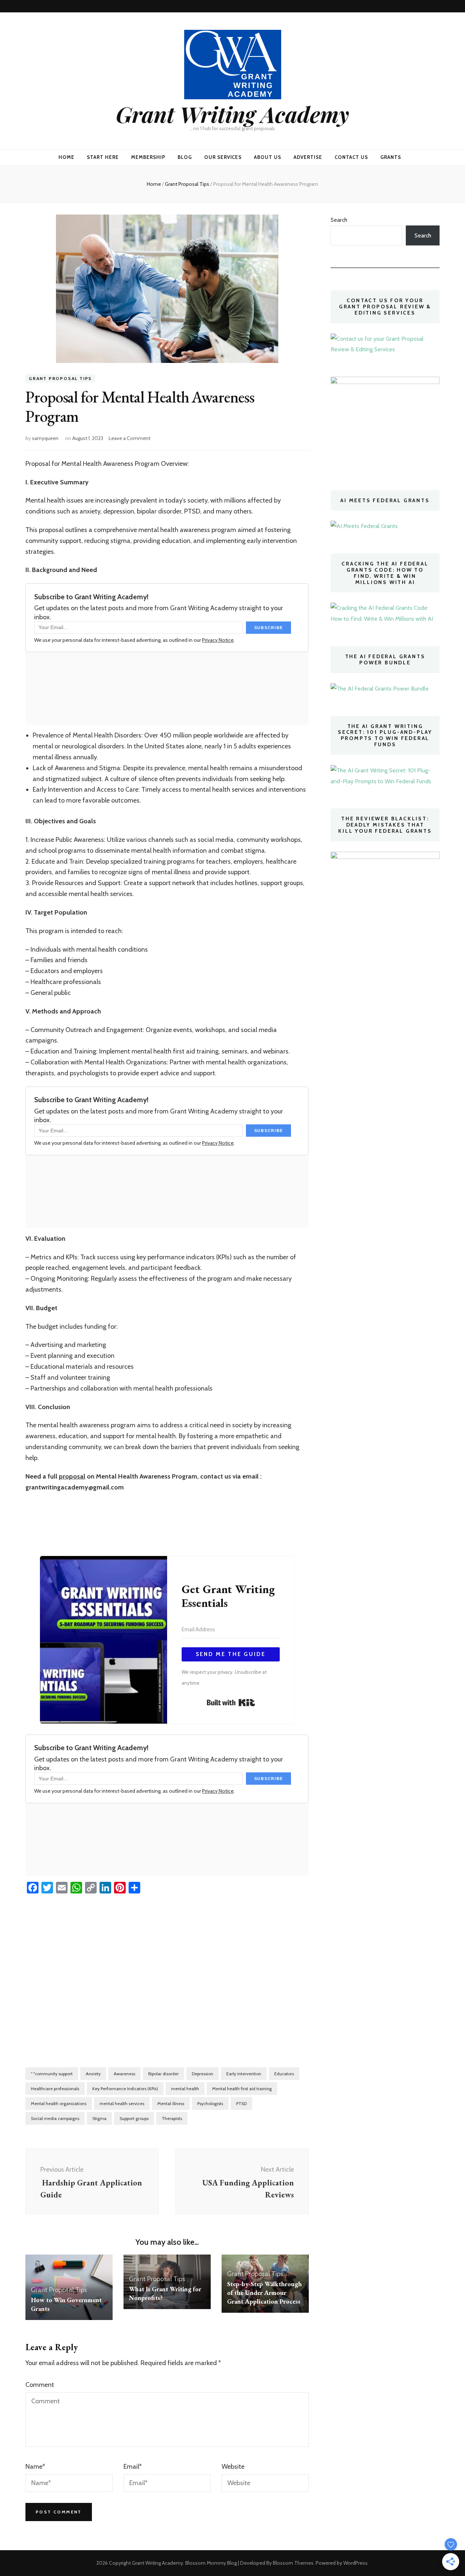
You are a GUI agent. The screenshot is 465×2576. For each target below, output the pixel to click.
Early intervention (244, 2074)
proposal (72, 1476)
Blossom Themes (293, 2563)
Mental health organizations (59, 2103)
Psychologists (210, 2103)
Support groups (134, 2118)
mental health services (122, 2103)
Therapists (172, 2118)
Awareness (124, 2074)
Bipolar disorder (163, 2074)
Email (133, 2467)
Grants (391, 157)
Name (35, 2467)
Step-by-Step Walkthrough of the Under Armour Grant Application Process (264, 2293)
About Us (268, 157)
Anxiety (93, 2074)
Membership (148, 157)
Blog (185, 157)
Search (339, 220)
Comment (40, 2385)
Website (233, 2467)
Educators (284, 2074)
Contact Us (351, 157)
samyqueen (45, 438)
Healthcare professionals (55, 2089)
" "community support (52, 2074)
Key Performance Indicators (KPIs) (125, 2089)
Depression (203, 2074)
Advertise (308, 157)
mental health (185, 2089)
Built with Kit (231, 1703)
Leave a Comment (130, 438)
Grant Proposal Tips (60, 378)
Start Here (103, 157)
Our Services (223, 157)
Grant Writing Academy (232, 114)
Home (66, 157)
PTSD (241, 2103)
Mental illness (171, 2103)
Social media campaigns (55, 2118)
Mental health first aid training (242, 2089)
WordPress (355, 2563)
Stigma (99, 2118)
